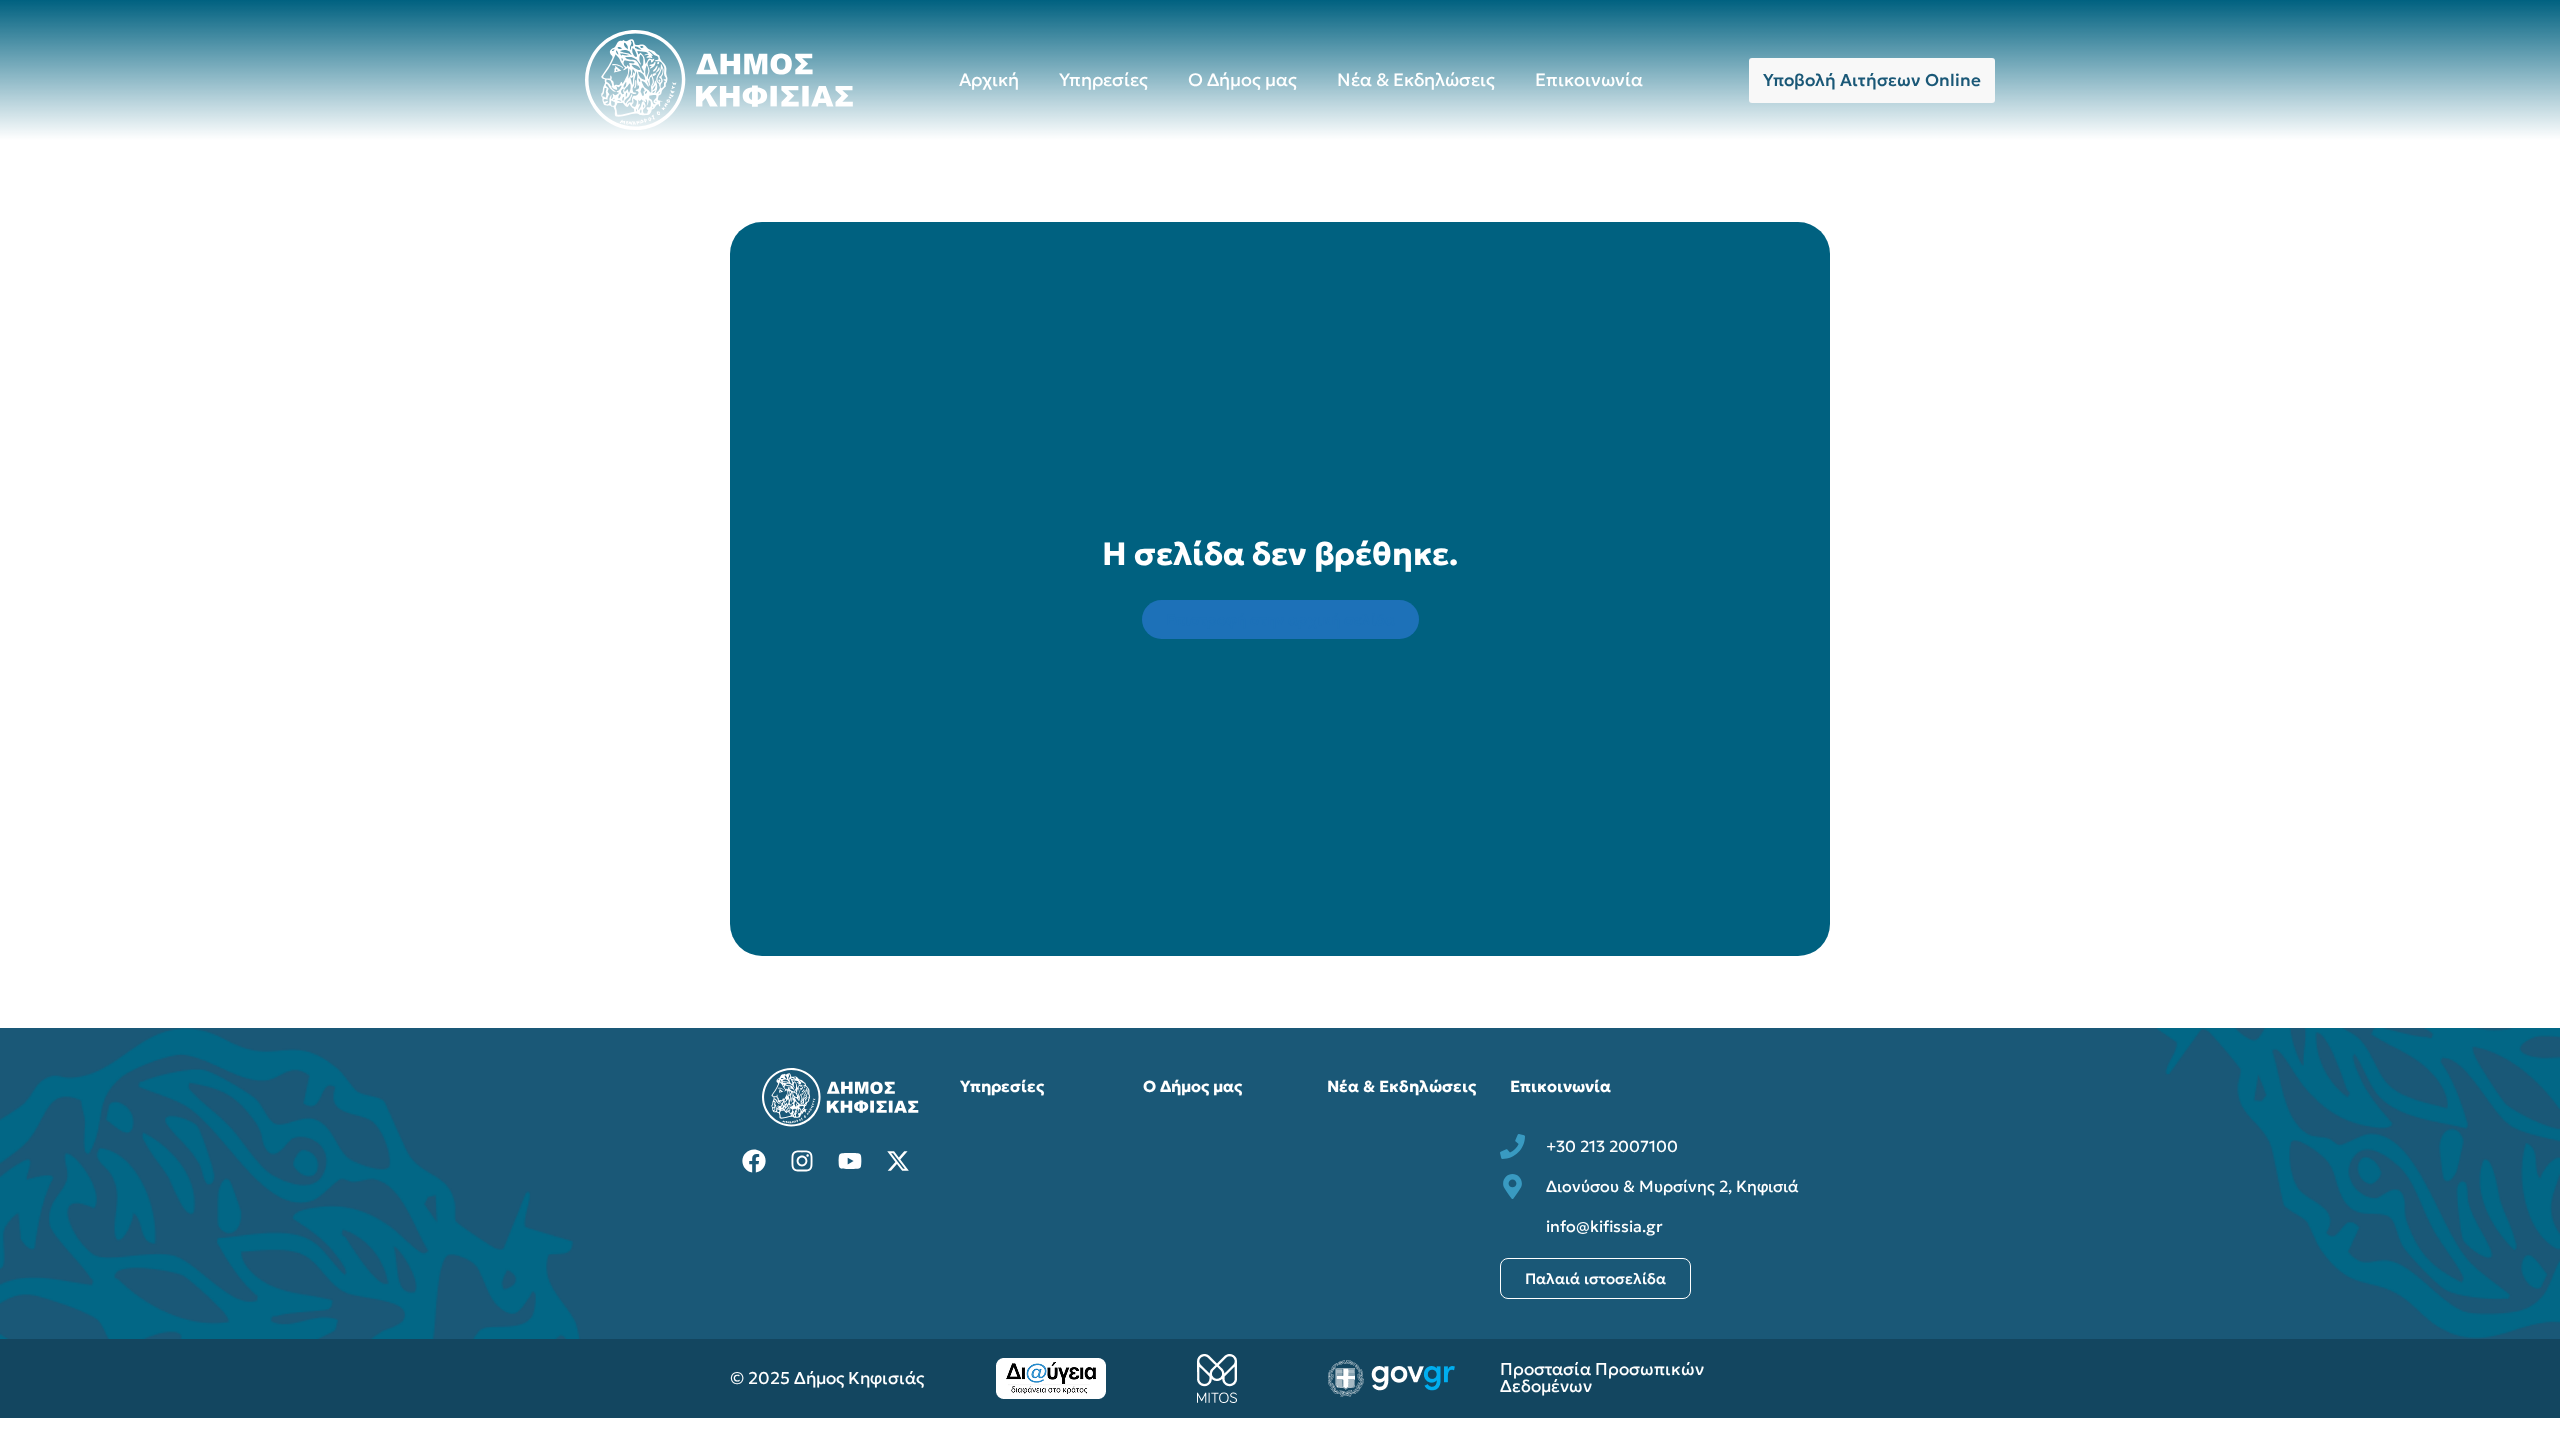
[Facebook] (754, 1161)
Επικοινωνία (1589, 79)
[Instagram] (802, 1161)
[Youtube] (850, 1161)
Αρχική (989, 79)
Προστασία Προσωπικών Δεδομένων (1602, 1377)
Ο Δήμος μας (1242, 79)
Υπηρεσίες (1103, 79)
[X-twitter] (898, 1161)
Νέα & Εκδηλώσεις (1416, 79)
